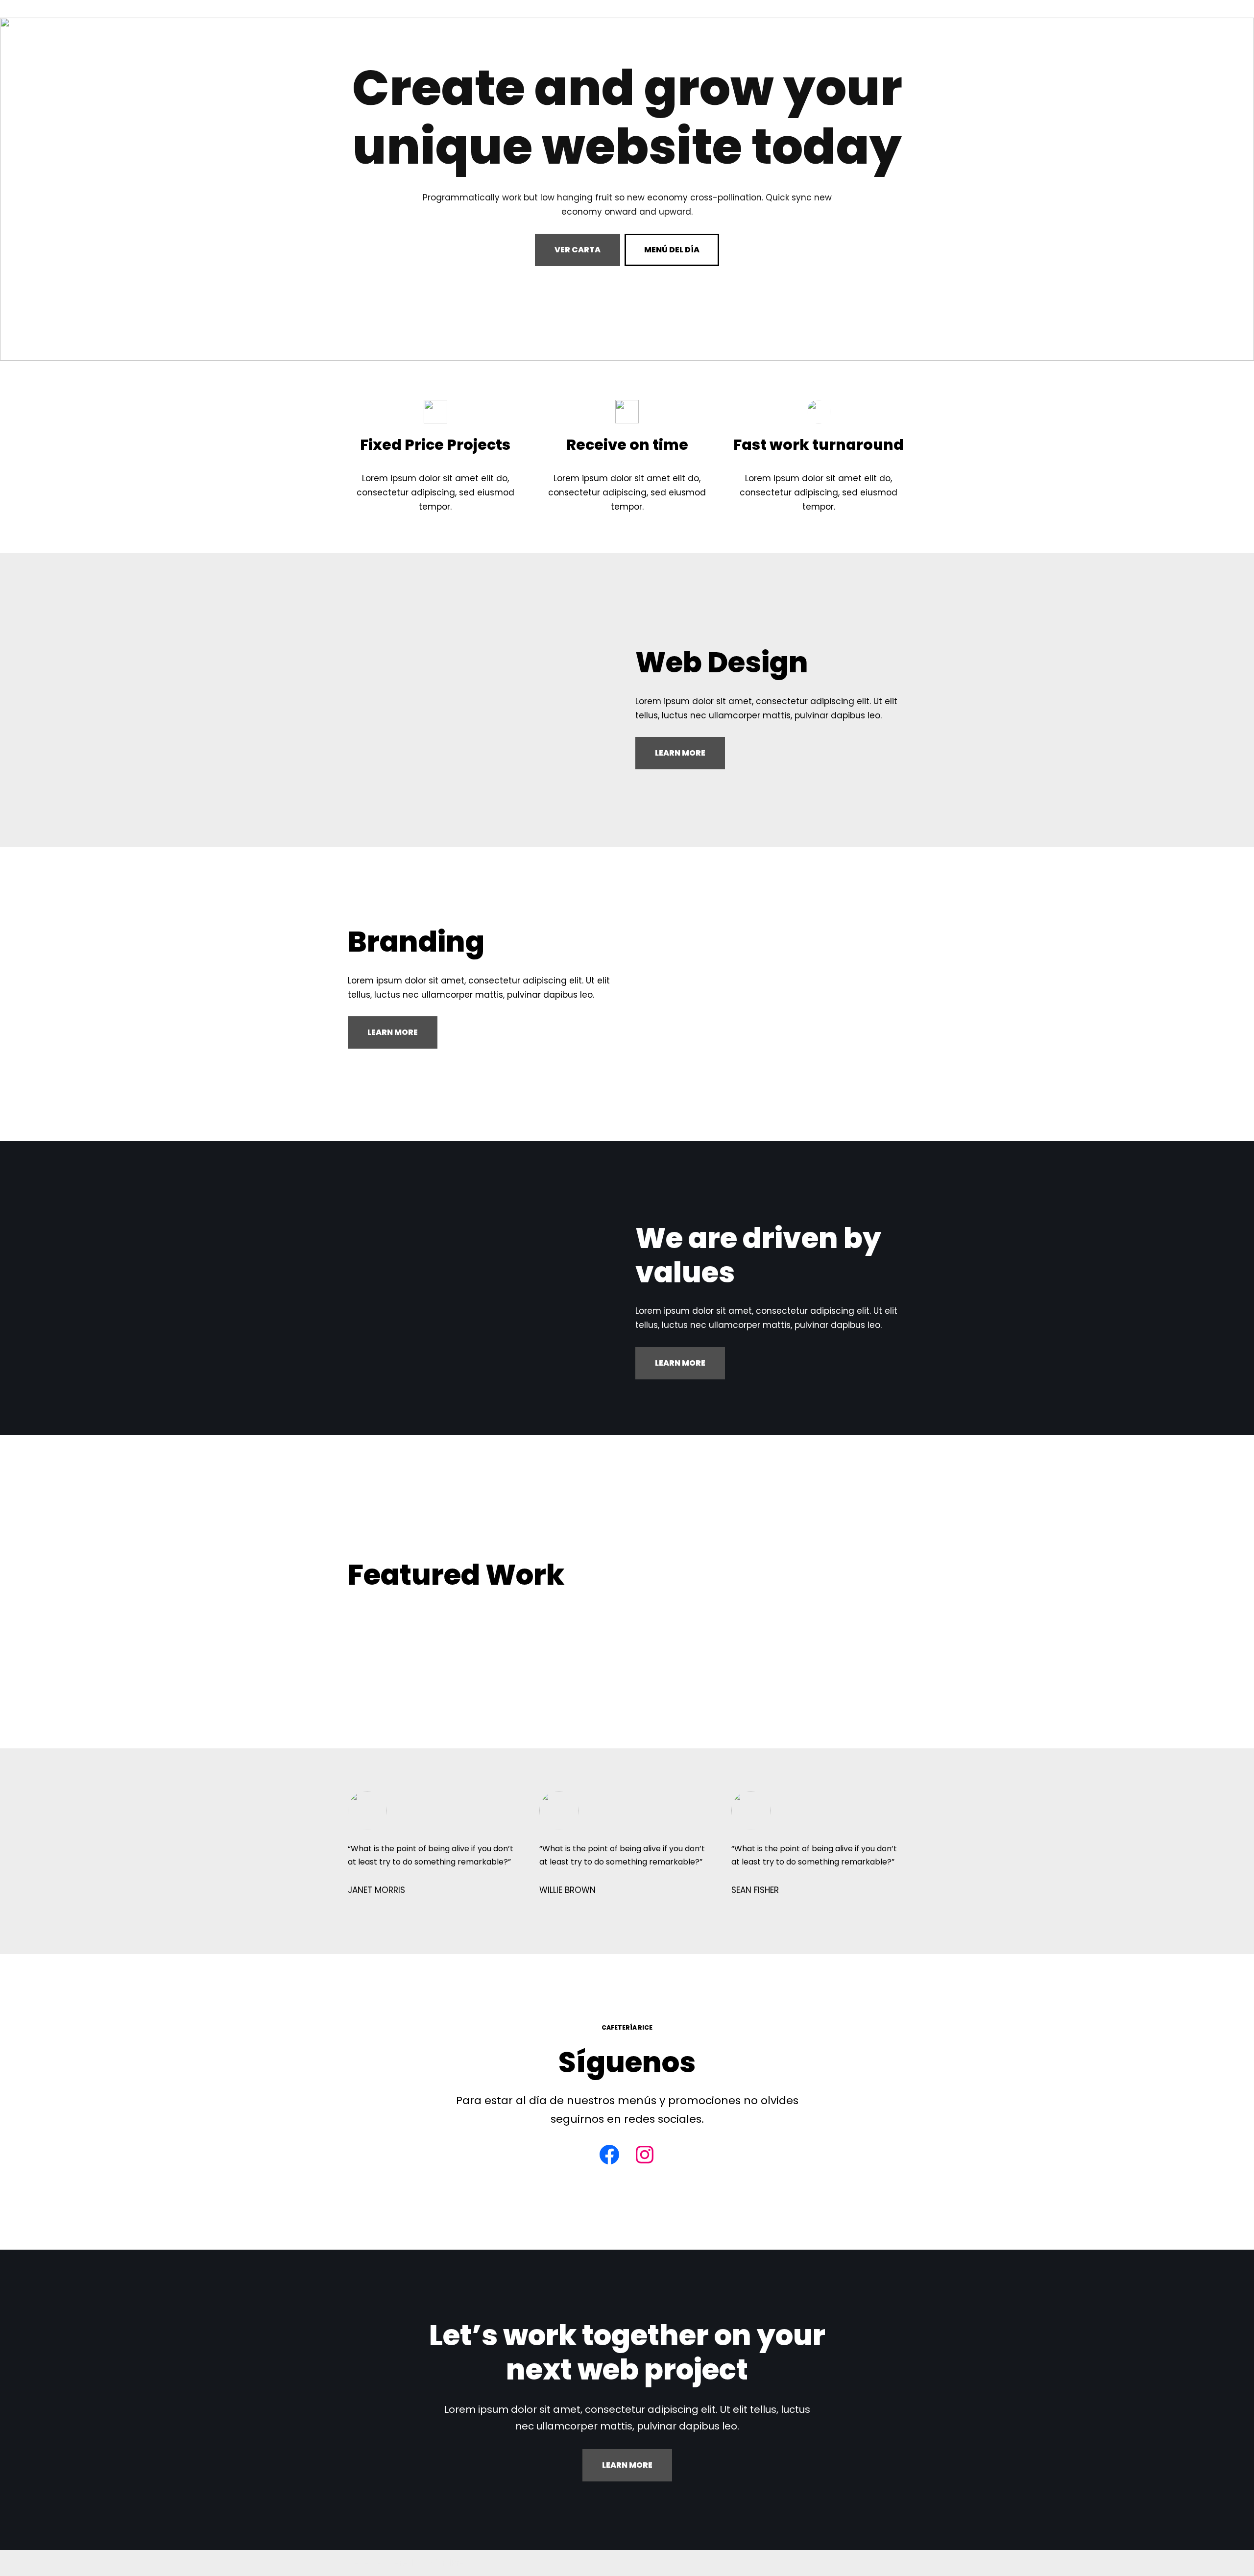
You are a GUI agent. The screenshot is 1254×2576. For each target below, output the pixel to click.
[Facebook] (609, 2155)
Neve (359, 2563)
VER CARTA (578, 250)
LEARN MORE (680, 753)
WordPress (451, 2563)
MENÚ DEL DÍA (672, 250)
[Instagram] (645, 2155)
